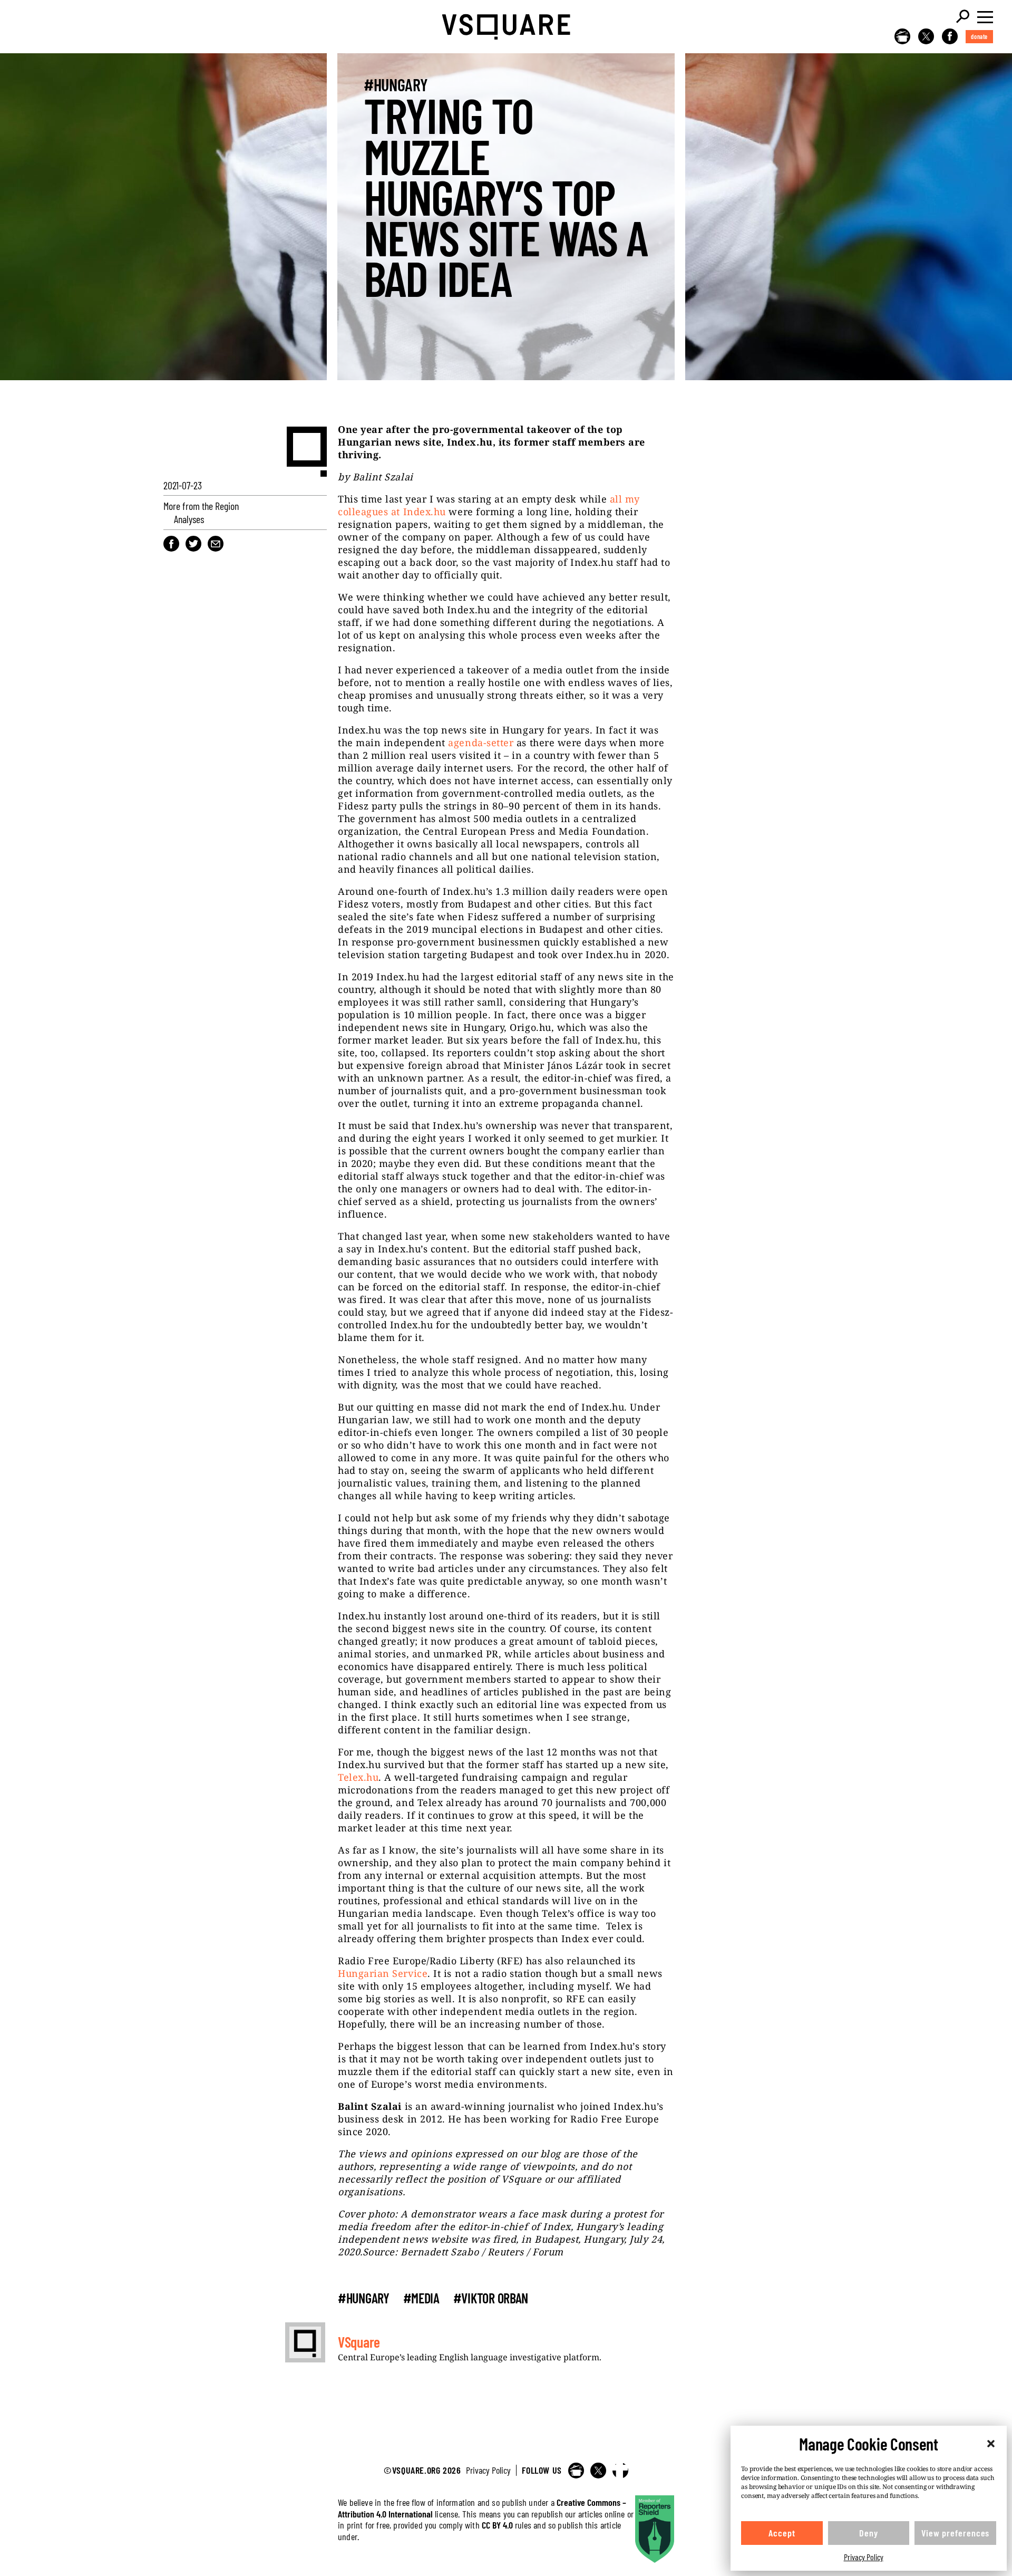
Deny (869, 2533)
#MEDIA (421, 2298)
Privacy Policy (864, 2557)
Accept (782, 2533)
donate (979, 36)
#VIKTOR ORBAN (491, 2298)
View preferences (955, 2533)
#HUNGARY (396, 84)
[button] (991, 2444)
